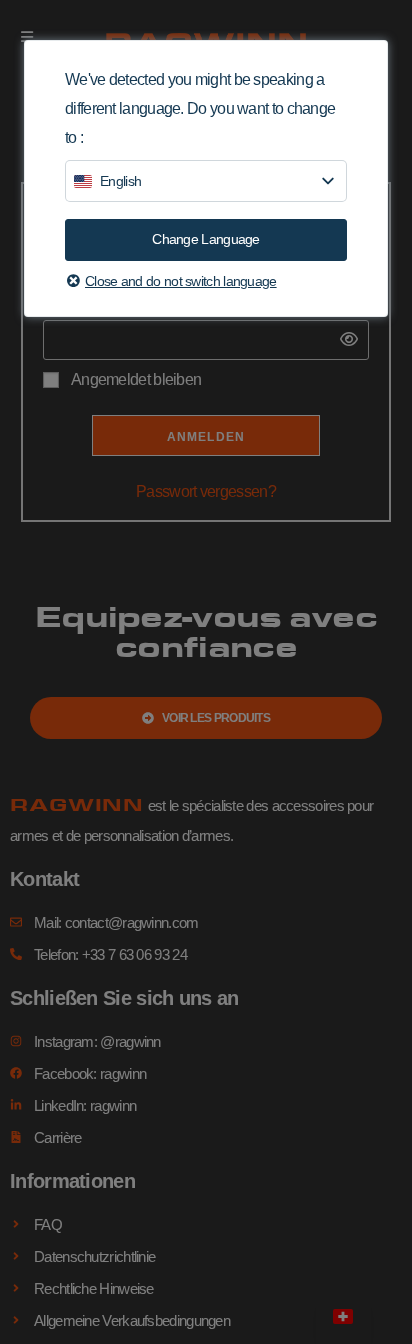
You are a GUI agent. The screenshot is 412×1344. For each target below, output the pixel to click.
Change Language (206, 239)
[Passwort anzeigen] (344, 340)
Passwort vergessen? (206, 491)
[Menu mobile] (27, 37)
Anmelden (206, 437)
